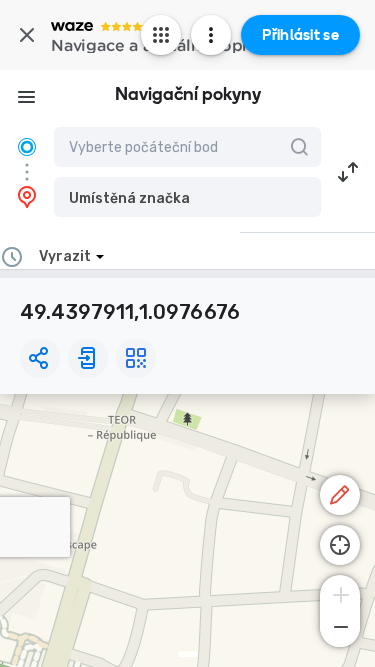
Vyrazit (65, 256)
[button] (187, 197)
